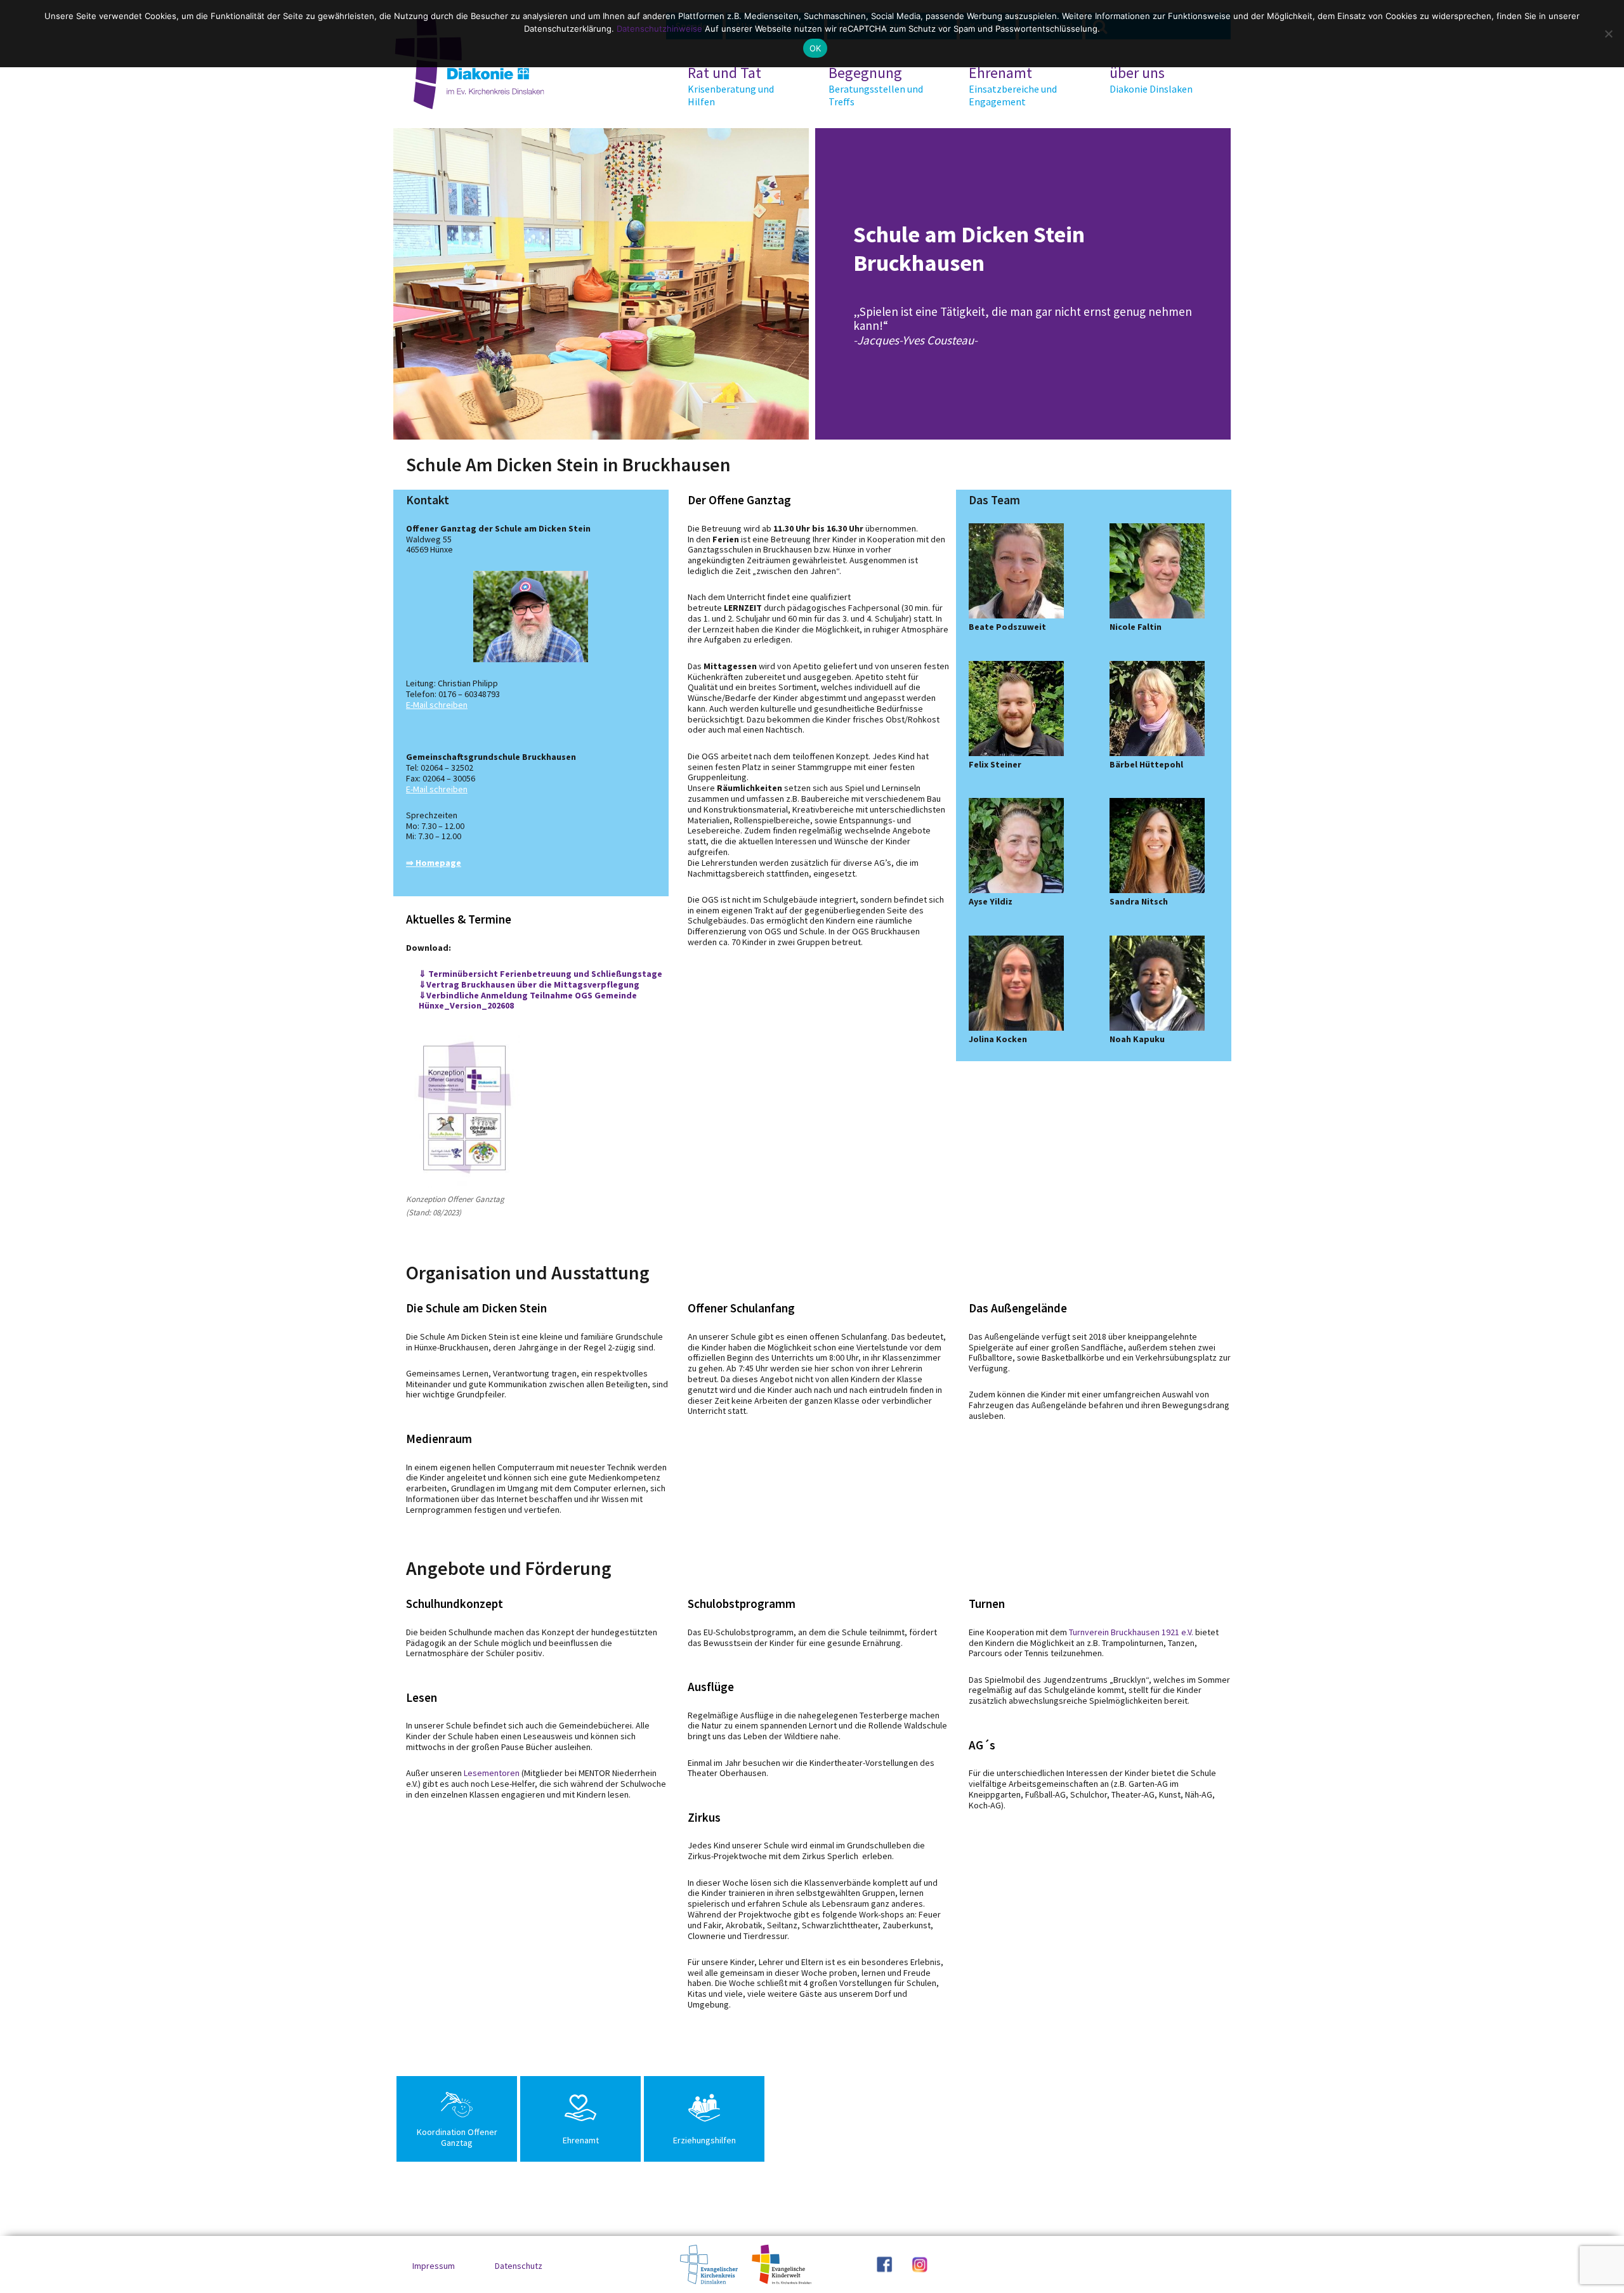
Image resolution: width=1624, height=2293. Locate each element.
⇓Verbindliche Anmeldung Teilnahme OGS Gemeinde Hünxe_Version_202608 (528, 1001)
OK (815, 48)
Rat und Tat (731, 86)
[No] (1608, 34)
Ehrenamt (1013, 86)
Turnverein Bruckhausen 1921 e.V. (1131, 1632)
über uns (1151, 79)
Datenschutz (519, 2266)
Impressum (434, 2266)
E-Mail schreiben (437, 705)
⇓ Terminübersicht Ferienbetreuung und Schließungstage (540, 974)
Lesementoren (492, 1773)
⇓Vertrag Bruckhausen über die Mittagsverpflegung (529, 984)
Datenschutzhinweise (659, 29)
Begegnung (876, 86)
